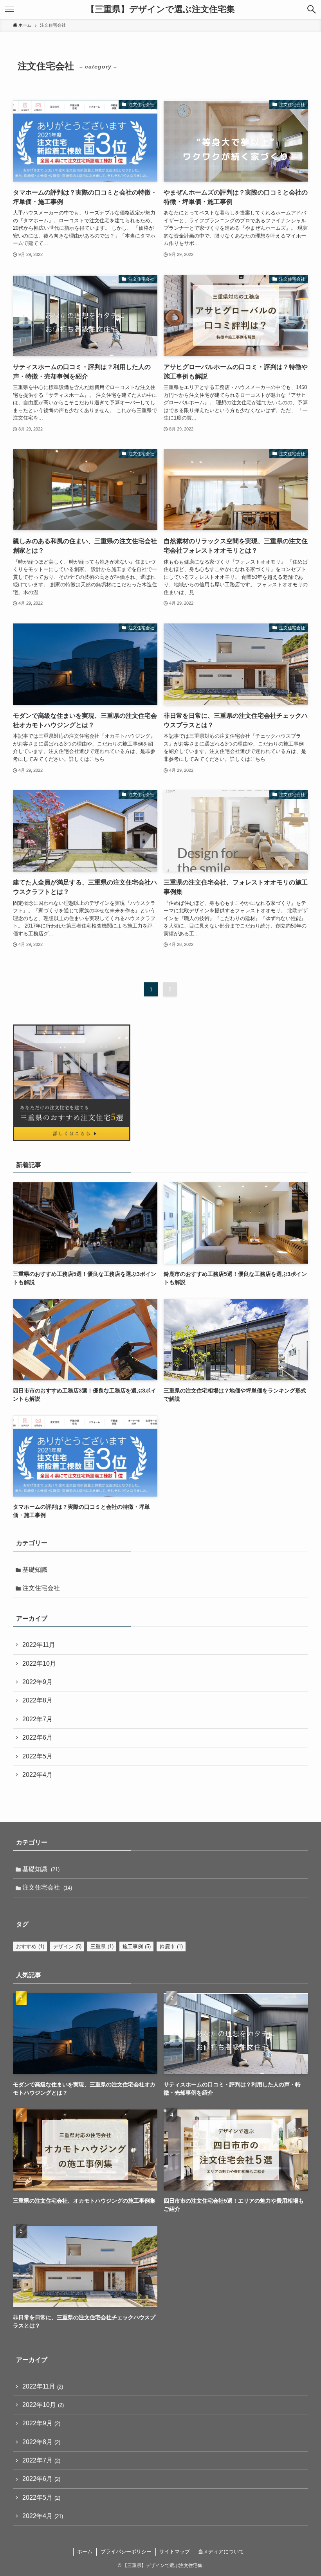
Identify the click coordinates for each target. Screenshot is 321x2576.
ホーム (85, 2552)
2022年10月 (39, 1664)
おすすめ (30, 1946)
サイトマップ (175, 2552)
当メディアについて (221, 2552)
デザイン (67, 1946)
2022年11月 (39, 1645)
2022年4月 (37, 1775)
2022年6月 (37, 1737)
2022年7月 (37, 1719)
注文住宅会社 (41, 1588)
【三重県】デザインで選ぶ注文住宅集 (160, 9)
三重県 (102, 1946)
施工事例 (137, 1946)
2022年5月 (37, 1756)
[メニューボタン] (9, 9)
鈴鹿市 (171, 1946)
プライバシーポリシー (126, 2552)
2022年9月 (37, 1682)
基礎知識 (35, 1570)
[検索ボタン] (312, 9)
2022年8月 (37, 1700)
